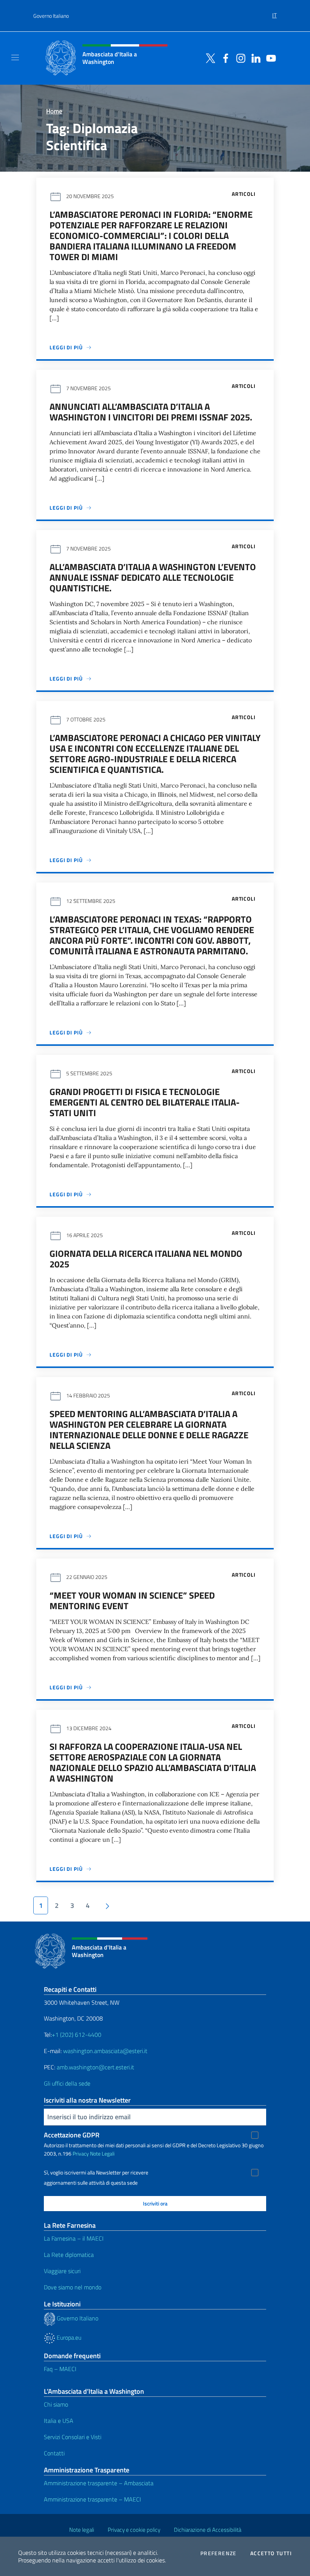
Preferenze (219, 2553)
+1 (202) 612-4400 (77, 2035)
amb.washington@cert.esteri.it (95, 2067)
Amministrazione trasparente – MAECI (92, 2499)
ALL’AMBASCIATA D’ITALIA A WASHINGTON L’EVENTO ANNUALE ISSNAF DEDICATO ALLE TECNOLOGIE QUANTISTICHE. (153, 577)
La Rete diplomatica (69, 2255)
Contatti (54, 2453)
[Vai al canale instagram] (239, 57)
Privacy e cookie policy (134, 2530)
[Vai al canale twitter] (209, 57)
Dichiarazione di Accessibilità (208, 2530)
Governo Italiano (51, 16)
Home (54, 111)
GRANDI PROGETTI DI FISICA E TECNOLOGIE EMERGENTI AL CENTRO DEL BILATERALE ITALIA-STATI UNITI (145, 1102)
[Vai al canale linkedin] (254, 57)
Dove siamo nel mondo (73, 2287)
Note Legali (102, 2153)
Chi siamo (56, 2404)
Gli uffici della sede (67, 2083)
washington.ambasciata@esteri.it (105, 2051)
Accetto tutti (271, 2553)
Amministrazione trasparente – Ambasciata (99, 2483)
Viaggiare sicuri (62, 2271)
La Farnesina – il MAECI (74, 2238)
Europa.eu (68, 2337)
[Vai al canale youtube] (269, 57)
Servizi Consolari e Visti (73, 2437)
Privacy (81, 2153)
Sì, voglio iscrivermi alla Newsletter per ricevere (96, 2173)
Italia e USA (59, 2421)
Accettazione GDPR (72, 2135)
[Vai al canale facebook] (224, 57)
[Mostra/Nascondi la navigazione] (15, 57)
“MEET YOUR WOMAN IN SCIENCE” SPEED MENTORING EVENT (132, 1601)
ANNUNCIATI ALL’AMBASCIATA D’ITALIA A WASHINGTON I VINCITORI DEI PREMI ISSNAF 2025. (151, 412)
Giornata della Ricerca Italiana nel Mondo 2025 (146, 1259)
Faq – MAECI (60, 2369)
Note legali (82, 2530)
